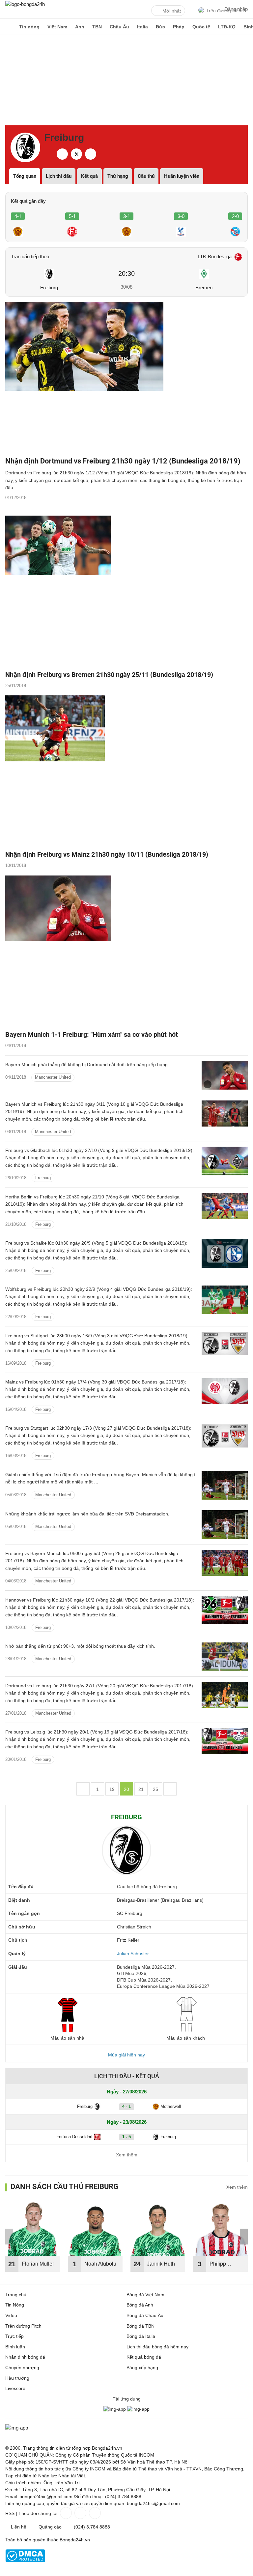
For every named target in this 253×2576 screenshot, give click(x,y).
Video (11, 2315)
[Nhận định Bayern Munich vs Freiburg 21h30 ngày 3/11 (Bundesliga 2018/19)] (225, 1115)
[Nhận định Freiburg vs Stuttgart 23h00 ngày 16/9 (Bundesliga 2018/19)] (225, 1346)
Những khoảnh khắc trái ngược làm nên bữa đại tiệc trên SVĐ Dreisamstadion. (87, 1514)
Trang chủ (16, 2295)
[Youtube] (94, 2513)
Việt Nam (57, 27)
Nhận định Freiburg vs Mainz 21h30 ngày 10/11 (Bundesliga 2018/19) (107, 854)
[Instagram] (80, 2513)
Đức (160, 27)
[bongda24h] (8, 27)
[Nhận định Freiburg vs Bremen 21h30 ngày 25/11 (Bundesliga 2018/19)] (126, 591)
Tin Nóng (15, 2305)
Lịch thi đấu (59, 176)
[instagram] (91, 154)
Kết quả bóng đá (144, 2357)
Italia (142, 27)
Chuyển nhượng (22, 2368)
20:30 (126, 273)
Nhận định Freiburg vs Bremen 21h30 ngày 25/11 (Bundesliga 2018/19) (109, 675)
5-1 (72, 216)
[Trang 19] (83, 1789)
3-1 (127, 216)
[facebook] (62, 154)
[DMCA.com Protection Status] (25, 2560)
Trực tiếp (14, 2336)
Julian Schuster (133, 1954)
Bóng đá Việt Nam (145, 2295)
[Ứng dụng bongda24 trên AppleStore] (138, 2409)
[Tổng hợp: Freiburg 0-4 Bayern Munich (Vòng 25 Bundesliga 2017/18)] (225, 1525)
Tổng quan (25, 176)
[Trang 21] (170, 1789)
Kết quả (89, 176)
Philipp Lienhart (219, 2266)
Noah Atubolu (100, 2264)
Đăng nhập (236, 9)
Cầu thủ (146, 176)
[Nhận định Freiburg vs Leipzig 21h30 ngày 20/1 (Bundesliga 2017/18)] (225, 1743)
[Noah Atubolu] (95, 2229)
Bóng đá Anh (140, 2305)
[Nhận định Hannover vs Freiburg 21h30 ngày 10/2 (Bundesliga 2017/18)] (225, 1611)
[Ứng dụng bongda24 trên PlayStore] (115, 2409)
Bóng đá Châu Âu (145, 2315)
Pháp (179, 27)
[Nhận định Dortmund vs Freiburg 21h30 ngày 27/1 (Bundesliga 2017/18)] (225, 1696)
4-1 (18, 216)
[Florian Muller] (33, 2229)
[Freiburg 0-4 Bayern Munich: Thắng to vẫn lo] (225, 1485)
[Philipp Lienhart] (220, 2229)
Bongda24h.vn (75, 2540)
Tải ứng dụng (127, 2399)
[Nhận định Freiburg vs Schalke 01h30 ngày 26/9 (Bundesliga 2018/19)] (225, 1254)
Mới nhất (172, 11)
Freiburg (49, 287)
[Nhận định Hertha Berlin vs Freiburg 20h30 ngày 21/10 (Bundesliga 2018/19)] (225, 1208)
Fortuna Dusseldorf (74, 2137)
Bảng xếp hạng (142, 2368)
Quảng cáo (50, 2527)
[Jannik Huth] (158, 2229)
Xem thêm (127, 2155)
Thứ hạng (118, 176)
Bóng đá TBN (141, 2326)
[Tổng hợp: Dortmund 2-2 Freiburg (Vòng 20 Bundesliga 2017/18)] (225, 1657)
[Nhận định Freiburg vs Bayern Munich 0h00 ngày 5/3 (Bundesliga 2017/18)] (225, 1564)
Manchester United (53, 1077)
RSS (10, 2513)
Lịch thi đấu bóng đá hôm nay (157, 2347)
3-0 (181, 216)
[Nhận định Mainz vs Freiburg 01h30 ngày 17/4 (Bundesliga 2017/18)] (225, 1393)
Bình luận (15, 2347)
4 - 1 (126, 2106)
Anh (80, 27)
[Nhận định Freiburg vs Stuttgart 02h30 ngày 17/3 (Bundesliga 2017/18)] (225, 1439)
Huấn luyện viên (182, 176)
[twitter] (76, 154)
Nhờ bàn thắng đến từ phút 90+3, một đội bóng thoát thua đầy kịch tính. (80, 1646)
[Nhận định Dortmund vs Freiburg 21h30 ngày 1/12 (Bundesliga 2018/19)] (126, 377)
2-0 (235, 216)
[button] (244, 2237)
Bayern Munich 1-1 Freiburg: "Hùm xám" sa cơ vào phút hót (92, 1034)
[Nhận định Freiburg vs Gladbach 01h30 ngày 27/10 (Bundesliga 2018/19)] (225, 1161)
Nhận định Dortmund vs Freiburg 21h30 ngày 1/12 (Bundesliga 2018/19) (123, 461)
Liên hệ (19, 2527)
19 (112, 1789)
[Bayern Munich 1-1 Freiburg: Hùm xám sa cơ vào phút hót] (126, 951)
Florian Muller (38, 2264)
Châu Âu (119, 27)
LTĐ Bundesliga (215, 256)
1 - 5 (126, 2137)
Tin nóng (29, 27)
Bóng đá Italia (141, 2336)
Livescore (15, 2388)
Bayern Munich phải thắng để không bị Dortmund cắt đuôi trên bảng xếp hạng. (87, 1065)
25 (155, 1789)
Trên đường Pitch (23, 2326)
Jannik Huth (161, 2264)
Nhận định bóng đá (25, 2357)
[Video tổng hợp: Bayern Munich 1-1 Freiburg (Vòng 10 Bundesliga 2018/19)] (225, 1075)
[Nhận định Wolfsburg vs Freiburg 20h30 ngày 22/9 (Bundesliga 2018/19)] (225, 1300)
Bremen (204, 287)
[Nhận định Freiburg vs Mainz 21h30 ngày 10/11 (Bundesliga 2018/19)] (126, 771)
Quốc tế (201, 27)
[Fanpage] (65, 2513)
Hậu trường (17, 2378)
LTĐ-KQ (227, 27)
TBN (97, 27)
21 (141, 1789)
